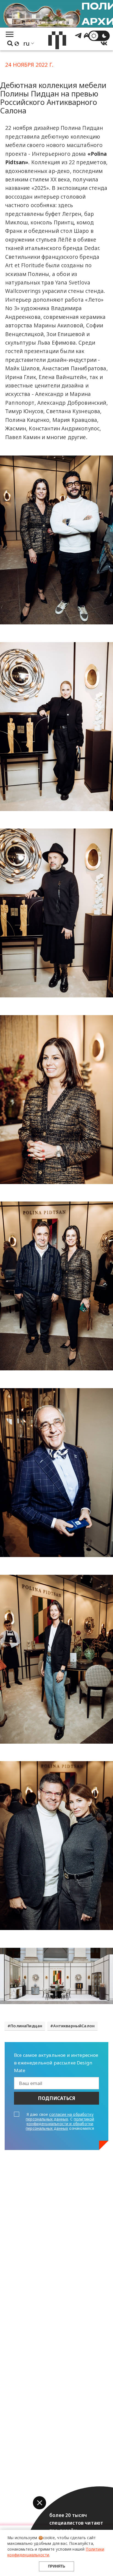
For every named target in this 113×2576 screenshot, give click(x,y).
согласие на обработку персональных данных (60, 2117)
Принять (56, 2566)
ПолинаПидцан (26, 2026)
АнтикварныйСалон (74, 2026)
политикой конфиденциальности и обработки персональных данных (60, 2124)
